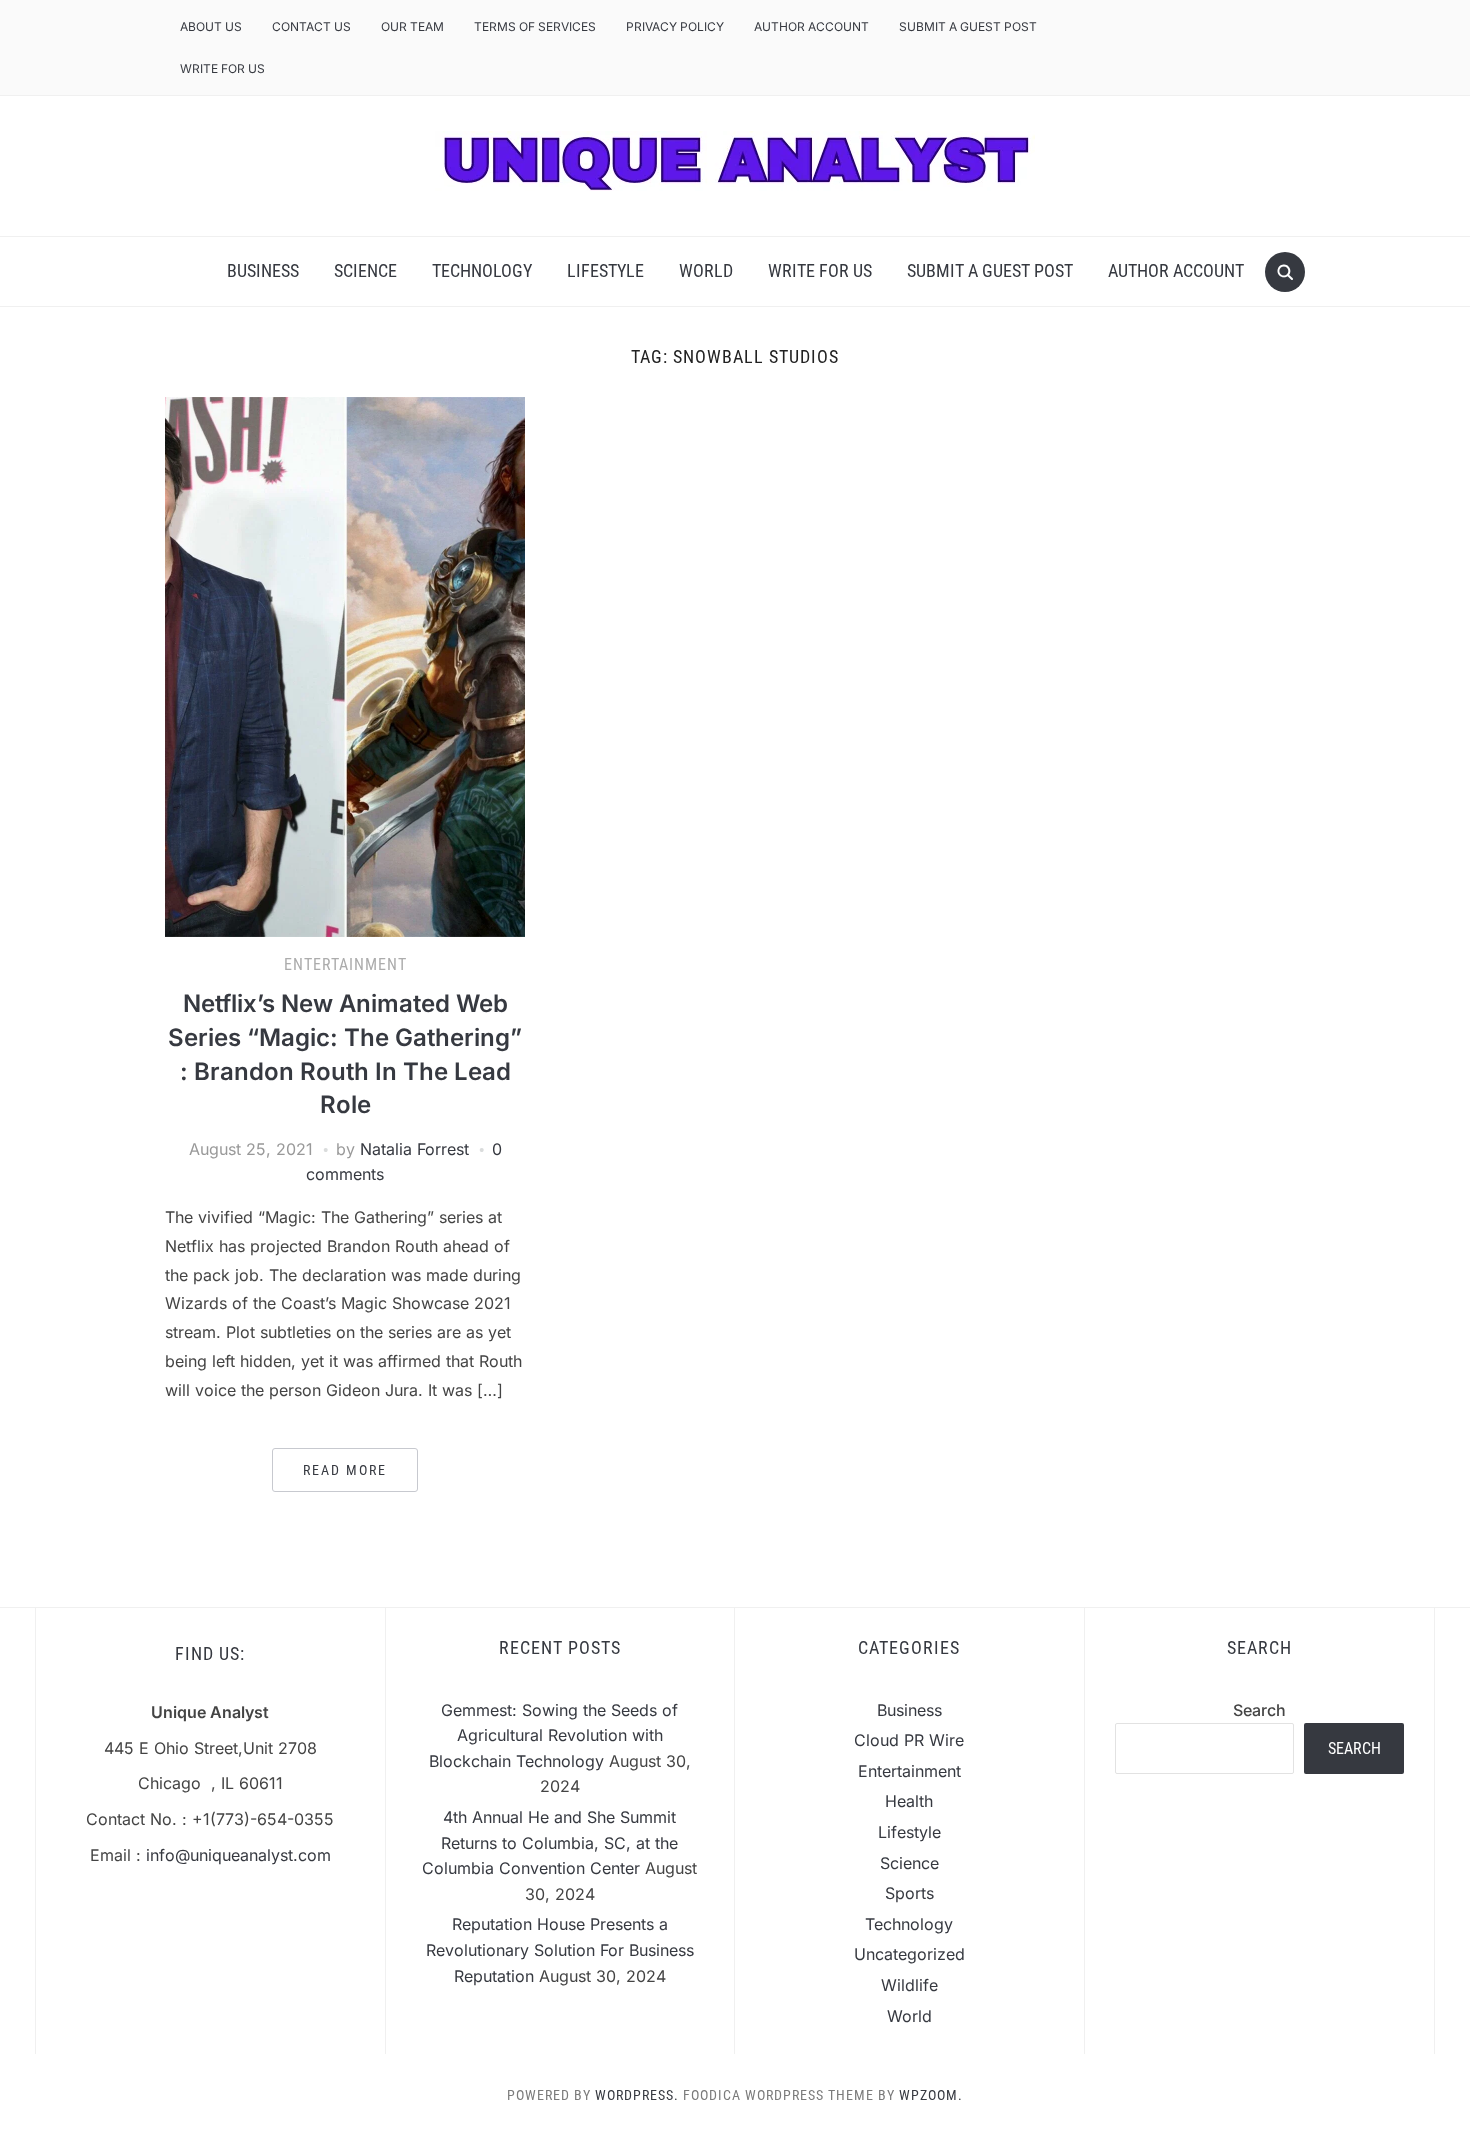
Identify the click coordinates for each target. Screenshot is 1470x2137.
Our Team (412, 26)
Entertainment (345, 964)
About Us (211, 26)
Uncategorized (909, 1954)
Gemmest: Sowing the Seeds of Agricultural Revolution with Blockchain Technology (554, 1735)
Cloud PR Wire (909, 1740)
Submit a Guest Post (968, 26)
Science (365, 270)
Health (909, 1801)
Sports (909, 1893)
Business (263, 270)
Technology (482, 270)
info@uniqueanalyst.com (238, 1855)
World (706, 270)
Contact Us (311, 26)
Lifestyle (605, 270)
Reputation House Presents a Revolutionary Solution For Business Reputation (560, 1949)
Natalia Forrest (414, 1149)
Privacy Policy (675, 26)
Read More (345, 1470)
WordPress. (637, 2095)
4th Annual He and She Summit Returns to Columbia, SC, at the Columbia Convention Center (550, 1842)
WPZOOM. (931, 2095)
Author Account (811, 26)
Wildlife (909, 1985)
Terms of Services (535, 26)
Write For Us (222, 68)
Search (1259, 1710)
